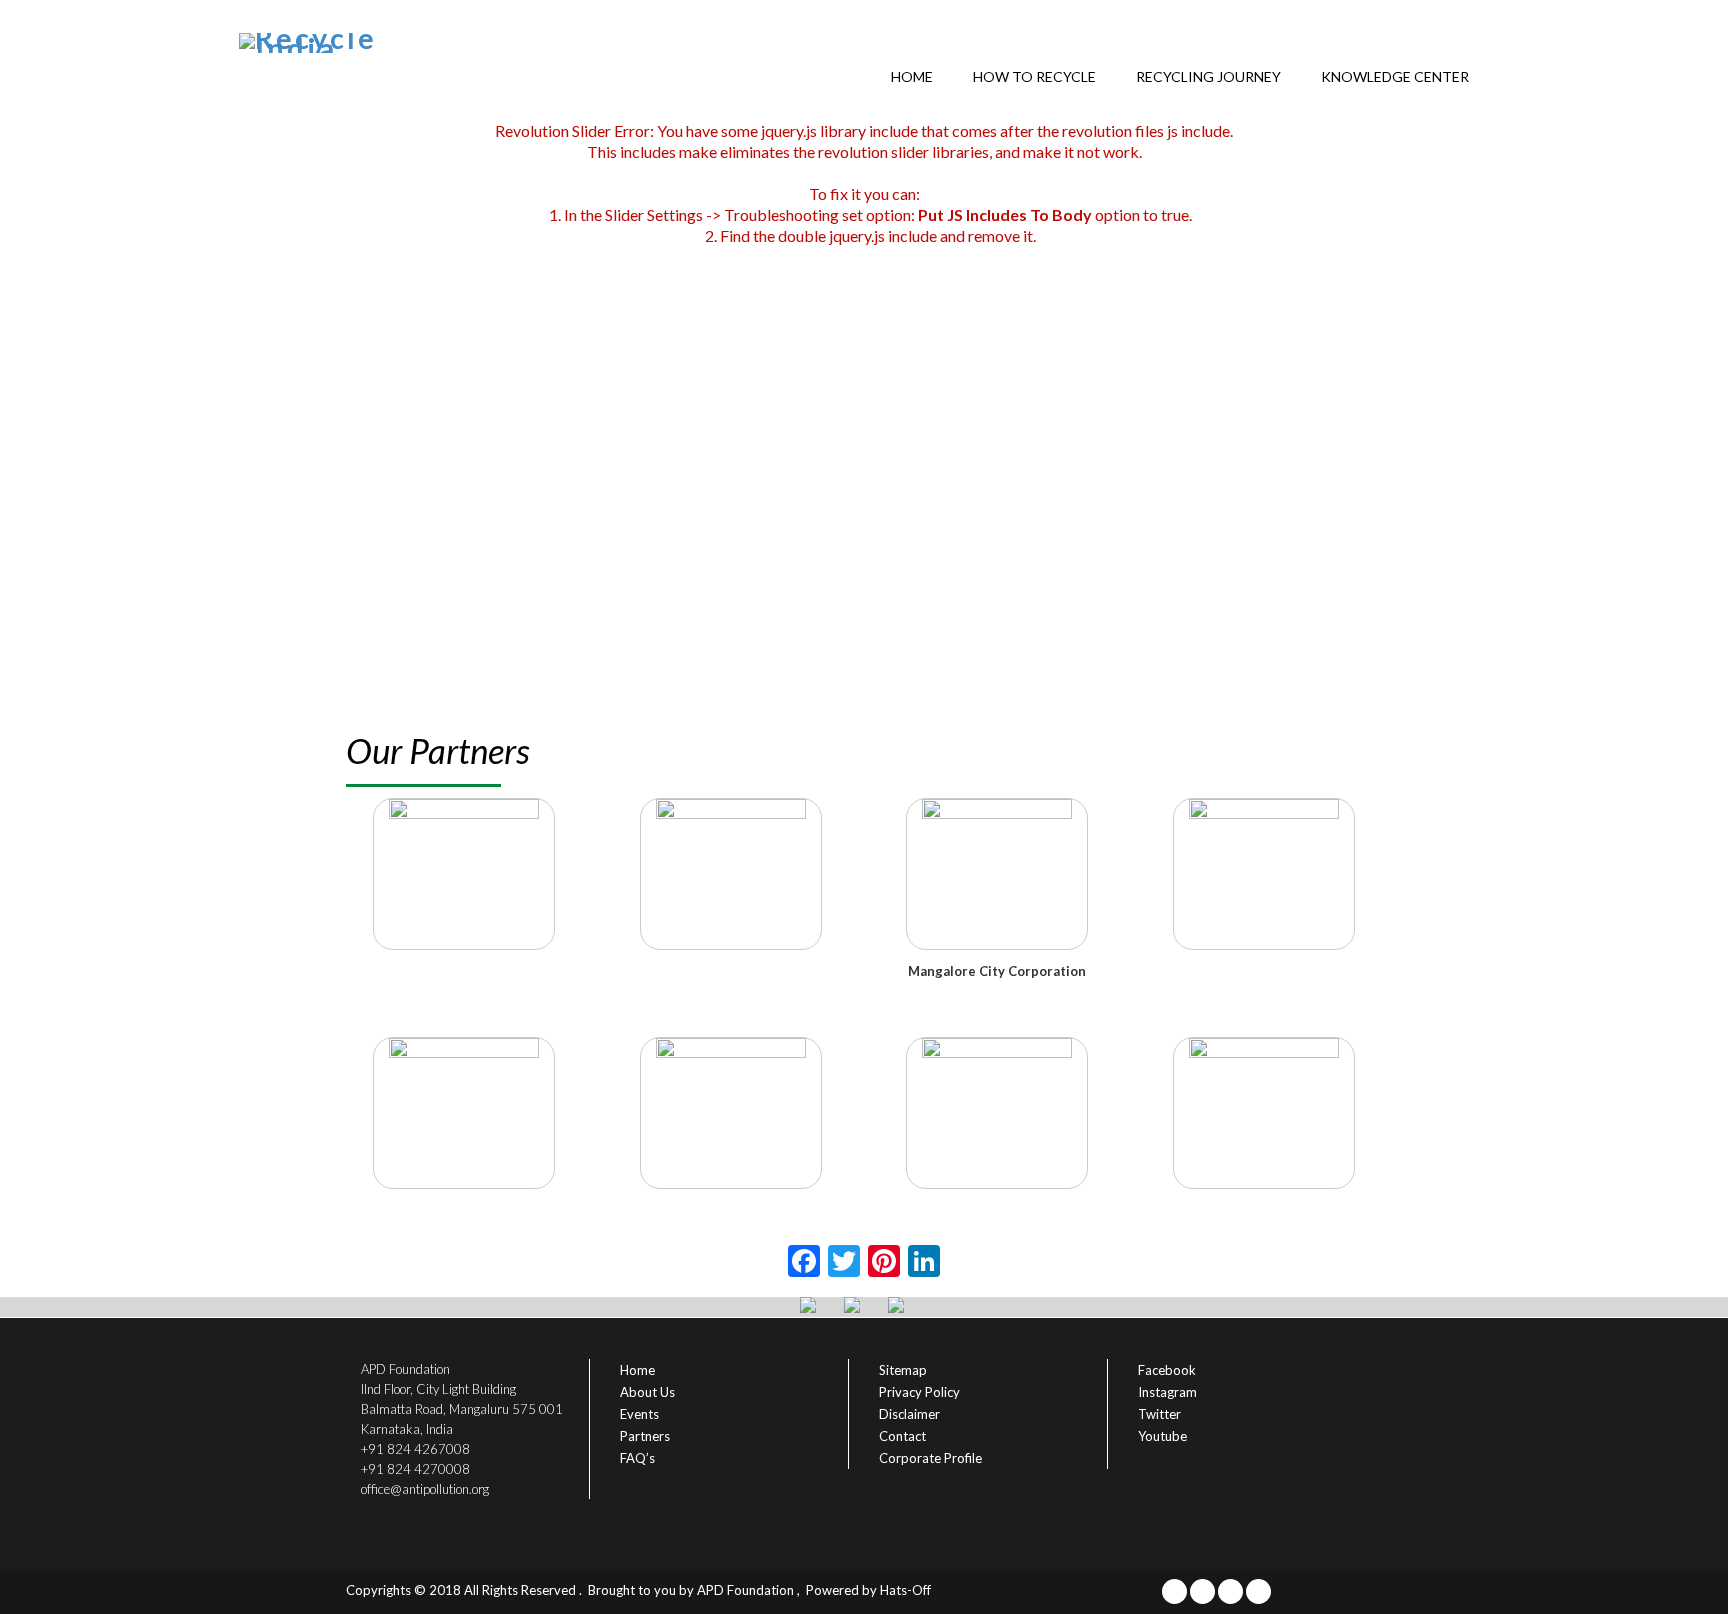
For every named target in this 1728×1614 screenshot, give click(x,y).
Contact (902, 1436)
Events (639, 1414)
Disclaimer (909, 1414)
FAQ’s (637, 1458)
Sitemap (903, 1370)
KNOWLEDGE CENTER (1395, 76)
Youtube (1162, 1436)
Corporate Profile (930, 1458)
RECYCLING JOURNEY (1208, 76)
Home (637, 1370)
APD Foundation (745, 1590)
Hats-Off (905, 1590)
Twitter (1159, 1414)
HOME (912, 76)
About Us (647, 1392)
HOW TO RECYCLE (1034, 76)
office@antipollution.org (425, 1489)
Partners (645, 1436)
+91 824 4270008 (415, 1469)
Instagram (1167, 1392)
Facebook (1167, 1370)
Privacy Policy (919, 1392)
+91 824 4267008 (415, 1449)
